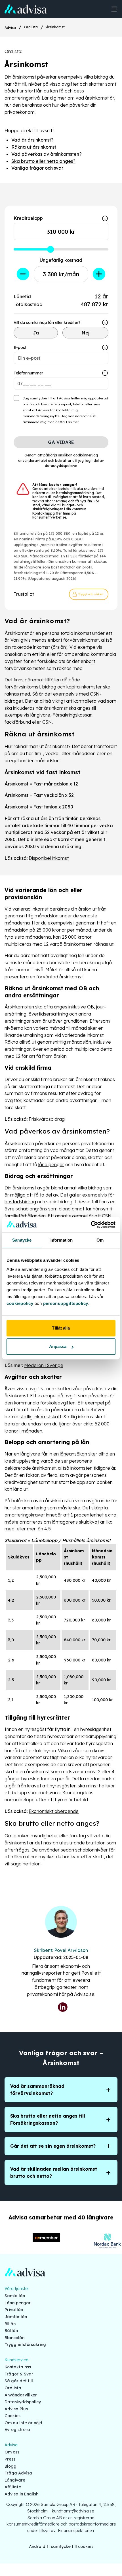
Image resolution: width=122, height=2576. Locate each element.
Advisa (10, 28)
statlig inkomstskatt (40, 1417)
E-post (20, 347)
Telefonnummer (28, 373)
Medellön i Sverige (44, 1365)
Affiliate (13, 2487)
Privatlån (14, 2310)
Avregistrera (17, 2430)
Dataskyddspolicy (23, 2402)
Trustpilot (24, 594)
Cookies (12, 2416)
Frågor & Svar (19, 2374)
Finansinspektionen (76, 2531)
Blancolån (14, 2338)
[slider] (51, 249)
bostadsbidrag (20, 1202)
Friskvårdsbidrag (47, 1119)
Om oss (12, 2452)
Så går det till (19, 2381)
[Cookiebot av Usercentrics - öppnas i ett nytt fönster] (91, 1225)
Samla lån (15, 2296)
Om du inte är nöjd (23, 2423)
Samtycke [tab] (22, 1240)
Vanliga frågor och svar (37, 168)
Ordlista (31, 27)
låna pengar (51, 1164)
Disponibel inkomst (49, 858)
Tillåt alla (61, 1328)
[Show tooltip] (105, 323)
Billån (10, 2324)
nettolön (32, 1864)
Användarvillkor (21, 2395)
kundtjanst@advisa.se (73, 2511)
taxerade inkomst (31, 647)
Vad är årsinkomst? (32, 140)
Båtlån (11, 2331)
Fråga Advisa (18, 2473)
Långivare (15, 2480)
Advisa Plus (16, 2409)
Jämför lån (16, 2317)
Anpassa (58, 1346)
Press (10, 2459)
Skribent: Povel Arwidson (61, 1950)
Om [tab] (100, 1240)
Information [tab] (61, 1240)
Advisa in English (21, 2494)
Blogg (10, 2466)
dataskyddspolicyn (61, 466)
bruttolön (96, 1843)
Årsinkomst (55, 27)
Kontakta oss (18, 2367)
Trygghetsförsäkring (25, 2345)
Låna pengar (18, 2303)
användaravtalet (33, 461)
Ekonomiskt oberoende (54, 1811)
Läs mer (73, 422)
